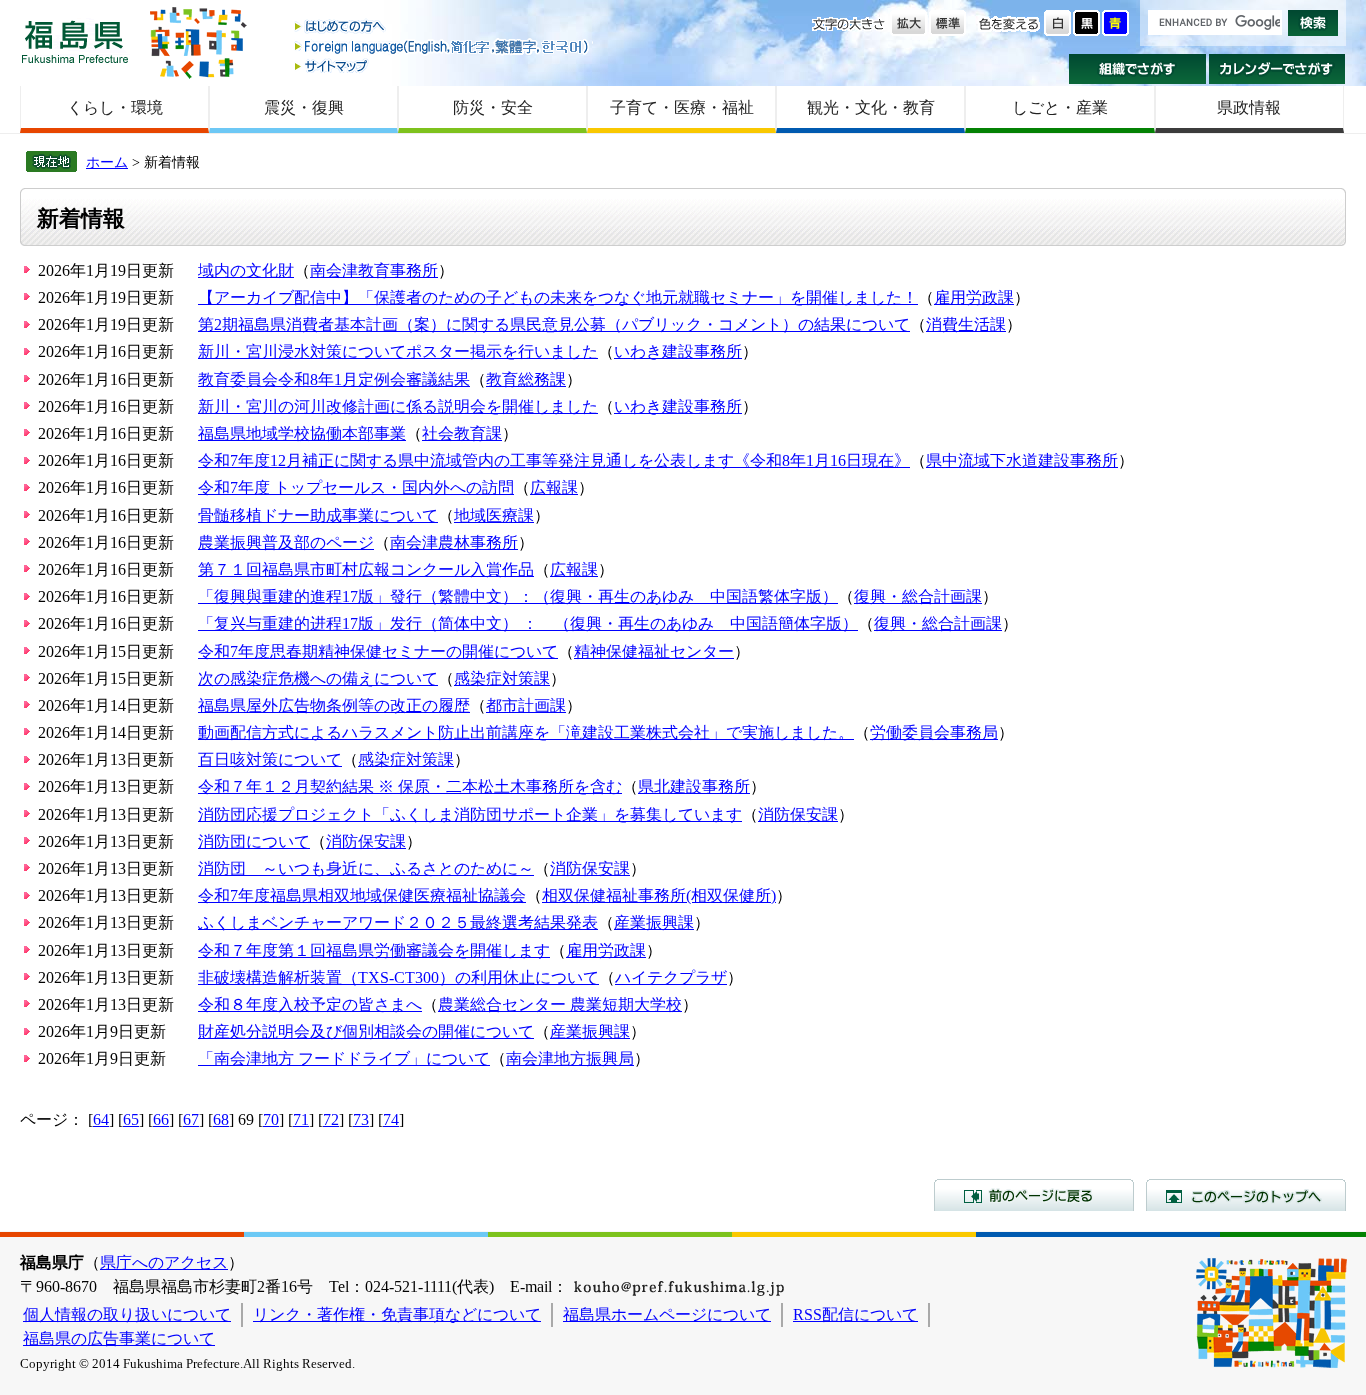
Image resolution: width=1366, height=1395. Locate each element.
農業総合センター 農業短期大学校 (560, 1004)
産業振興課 (654, 922)
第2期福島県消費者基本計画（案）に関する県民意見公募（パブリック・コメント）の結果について (554, 324)
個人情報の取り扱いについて (127, 1314)
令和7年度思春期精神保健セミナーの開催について (378, 651)
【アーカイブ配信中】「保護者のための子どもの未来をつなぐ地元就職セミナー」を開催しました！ (558, 297)
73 (361, 1119)
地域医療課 (494, 515)
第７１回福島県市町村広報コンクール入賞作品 (366, 569)
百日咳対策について (270, 759)
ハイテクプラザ (671, 977)
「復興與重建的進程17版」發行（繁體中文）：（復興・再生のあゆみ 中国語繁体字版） (518, 596)
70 (271, 1119)
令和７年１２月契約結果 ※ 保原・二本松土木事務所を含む (410, 786)
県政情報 (1249, 107)
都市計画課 (526, 705)
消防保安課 (798, 814)
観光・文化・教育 (871, 107)
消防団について (254, 841)
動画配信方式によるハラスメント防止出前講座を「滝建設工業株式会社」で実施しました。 (526, 732)
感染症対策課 (502, 678)
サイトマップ (443, 65)
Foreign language (443, 46)
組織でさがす (1137, 69)
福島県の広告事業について (119, 1338)
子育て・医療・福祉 (682, 107)
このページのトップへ (1246, 1195)
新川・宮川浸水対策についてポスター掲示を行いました (398, 351)
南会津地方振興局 (570, 1058)
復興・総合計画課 (918, 596)
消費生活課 (966, 324)
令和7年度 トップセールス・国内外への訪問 (356, 487)
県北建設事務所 (694, 786)
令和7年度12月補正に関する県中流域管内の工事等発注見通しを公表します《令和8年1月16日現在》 (554, 460)
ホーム (107, 162)
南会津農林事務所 (454, 542)
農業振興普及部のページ (286, 542)
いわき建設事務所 (678, 351)
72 (331, 1119)
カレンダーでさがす (1277, 69)
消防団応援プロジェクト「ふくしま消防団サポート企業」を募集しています (470, 814)
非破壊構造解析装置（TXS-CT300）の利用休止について (398, 977)
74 (391, 1119)
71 (301, 1119)
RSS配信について (855, 1314)
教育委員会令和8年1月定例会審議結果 (334, 379)
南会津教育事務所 (374, 270)
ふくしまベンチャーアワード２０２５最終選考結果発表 (398, 922)
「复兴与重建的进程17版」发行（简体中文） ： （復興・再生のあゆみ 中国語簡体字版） (528, 623)
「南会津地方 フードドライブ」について (344, 1058)
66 (161, 1119)
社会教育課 (462, 433)
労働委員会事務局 (934, 732)
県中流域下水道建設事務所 (1022, 460)
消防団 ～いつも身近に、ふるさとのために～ (366, 868)
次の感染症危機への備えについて (318, 678)
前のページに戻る (1034, 1195)
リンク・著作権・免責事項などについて (397, 1314)
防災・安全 (493, 107)
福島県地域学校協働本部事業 (302, 433)
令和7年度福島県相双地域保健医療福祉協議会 (362, 895)
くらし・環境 (115, 107)
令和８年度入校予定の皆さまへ (310, 1004)
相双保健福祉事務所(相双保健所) (659, 895)
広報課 (554, 487)
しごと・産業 (1060, 107)
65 (131, 1119)
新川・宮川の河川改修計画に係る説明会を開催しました (398, 406)
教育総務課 (526, 379)
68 (221, 1119)
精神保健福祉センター (654, 651)
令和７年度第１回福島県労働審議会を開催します (374, 950)
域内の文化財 (246, 270)
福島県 (75, 41)
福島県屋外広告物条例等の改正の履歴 (334, 705)
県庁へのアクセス (164, 1262)
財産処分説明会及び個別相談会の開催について (366, 1031)
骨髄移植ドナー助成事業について (318, 515)
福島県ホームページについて (667, 1314)
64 (101, 1119)
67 (191, 1119)
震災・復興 (304, 107)
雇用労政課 (974, 297)
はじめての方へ (443, 27)
